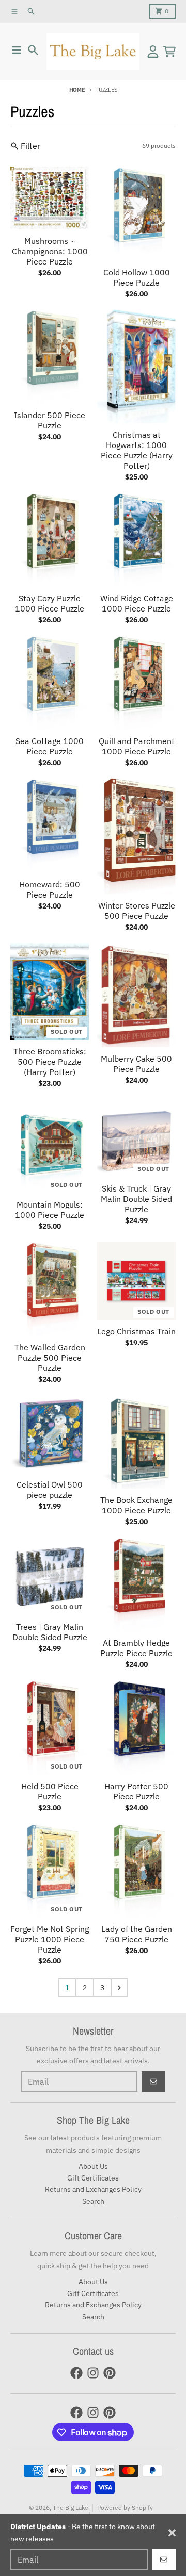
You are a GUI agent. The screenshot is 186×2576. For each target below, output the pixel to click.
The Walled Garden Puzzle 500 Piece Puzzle (50, 1358)
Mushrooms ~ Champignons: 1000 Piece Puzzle (50, 251)
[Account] (153, 52)
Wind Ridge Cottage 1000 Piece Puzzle (137, 603)
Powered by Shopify (125, 2508)
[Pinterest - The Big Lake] (110, 2373)
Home (77, 90)
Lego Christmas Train (136, 1331)
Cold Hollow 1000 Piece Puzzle (137, 277)
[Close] (172, 2533)
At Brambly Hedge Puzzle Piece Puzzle (136, 1648)
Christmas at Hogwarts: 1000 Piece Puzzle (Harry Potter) (137, 450)
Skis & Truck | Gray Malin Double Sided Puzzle (136, 1199)
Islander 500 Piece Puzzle (50, 420)
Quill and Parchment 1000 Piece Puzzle (137, 746)
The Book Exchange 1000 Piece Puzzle (136, 1505)
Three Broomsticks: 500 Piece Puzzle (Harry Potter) (50, 1062)
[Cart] (169, 52)
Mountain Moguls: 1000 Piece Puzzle (50, 1210)
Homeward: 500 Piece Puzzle (50, 889)
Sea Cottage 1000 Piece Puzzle (50, 746)
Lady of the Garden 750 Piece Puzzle (137, 1934)
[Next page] (119, 1988)
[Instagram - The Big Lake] (93, 2373)
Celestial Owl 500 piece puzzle (50, 1490)
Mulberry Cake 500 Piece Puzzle (136, 1064)
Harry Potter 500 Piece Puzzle (136, 1791)
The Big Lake (71, 2508)
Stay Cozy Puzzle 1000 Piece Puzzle (50, 603)
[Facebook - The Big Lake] (76, 2373)
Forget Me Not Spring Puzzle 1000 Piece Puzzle (50, 1939)
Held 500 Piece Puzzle (50, 1791)
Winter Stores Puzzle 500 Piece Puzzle (137, 911)
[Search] (33, 50)
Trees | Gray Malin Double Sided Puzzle (50, 1632)
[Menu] (17, 50)
